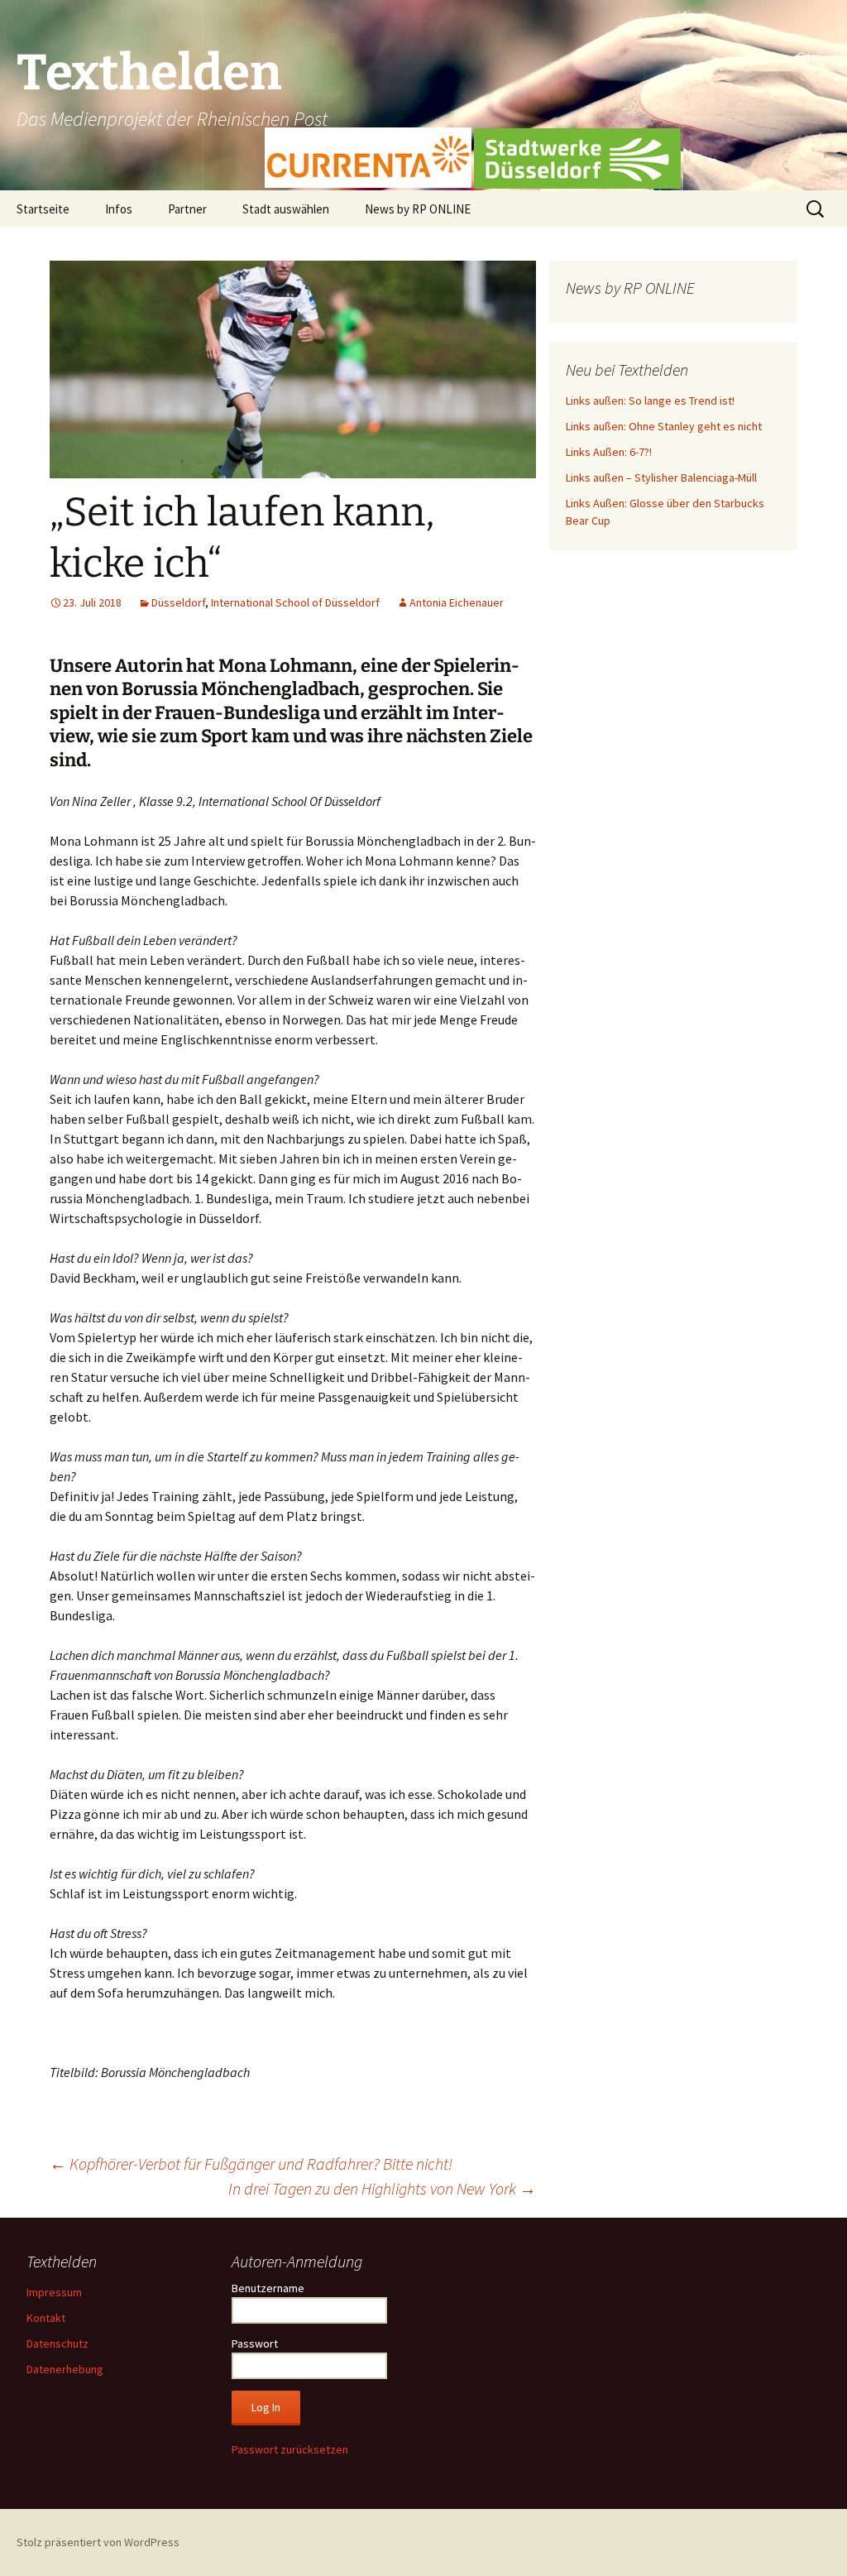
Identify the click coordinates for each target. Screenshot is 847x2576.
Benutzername (268, 2288)
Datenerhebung (65, 2369)
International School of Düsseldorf (295, 602)
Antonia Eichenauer (457, 602)
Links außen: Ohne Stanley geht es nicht (664, 426)
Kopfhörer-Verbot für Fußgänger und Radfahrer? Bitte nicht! (251, 2163)
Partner (187, 209)
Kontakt (46, 2318)
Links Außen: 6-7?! (609, 452)
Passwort (255, 2343)
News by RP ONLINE (418, 209)
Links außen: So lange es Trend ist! (650, 401)
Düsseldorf (178, 602)
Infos (119, 209)
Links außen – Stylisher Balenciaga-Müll (661, 477)
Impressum (54, 2292)
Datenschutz (57, 2343)
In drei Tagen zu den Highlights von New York (382, 2188)
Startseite (43, 209)
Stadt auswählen (286, 209)
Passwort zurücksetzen (290, 2449)
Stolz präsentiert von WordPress (98, 2542)
